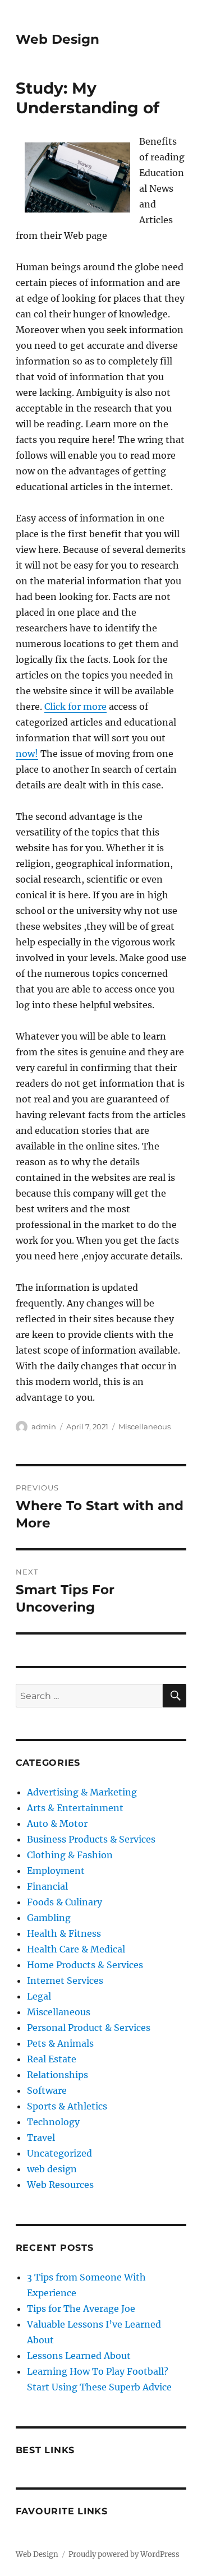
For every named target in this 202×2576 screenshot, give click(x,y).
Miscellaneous (144, 1427)
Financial (47, 1886)
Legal (39, 1996)
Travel (41, 2138)
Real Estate (52, 2059)
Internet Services (65, 1981)
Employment (56, 1871)
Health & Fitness (64, 1933)
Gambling (49, 1918)
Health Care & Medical (76, 1949)
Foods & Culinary (65, 1902)
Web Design (58, 39)
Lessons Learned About (79, 2356)
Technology (53, 2122)
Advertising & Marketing (82, 1792)
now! (27, 754)
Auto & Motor (57, 1823)
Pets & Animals (60, 2043)
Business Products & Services (91, 1839)
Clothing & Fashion (70, 1855)
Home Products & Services (85, 1965)
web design (52, 2169)
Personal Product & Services (89, 2028)
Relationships (58, 2075)
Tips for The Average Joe (81, 2309)
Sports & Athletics (67, 2106)
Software (47, 2090)
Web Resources (60, 2185)
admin (44, 1427)
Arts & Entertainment (75, 1808)
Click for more (75, 707)
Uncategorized (59, 2153)
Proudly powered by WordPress (124, 2554)
